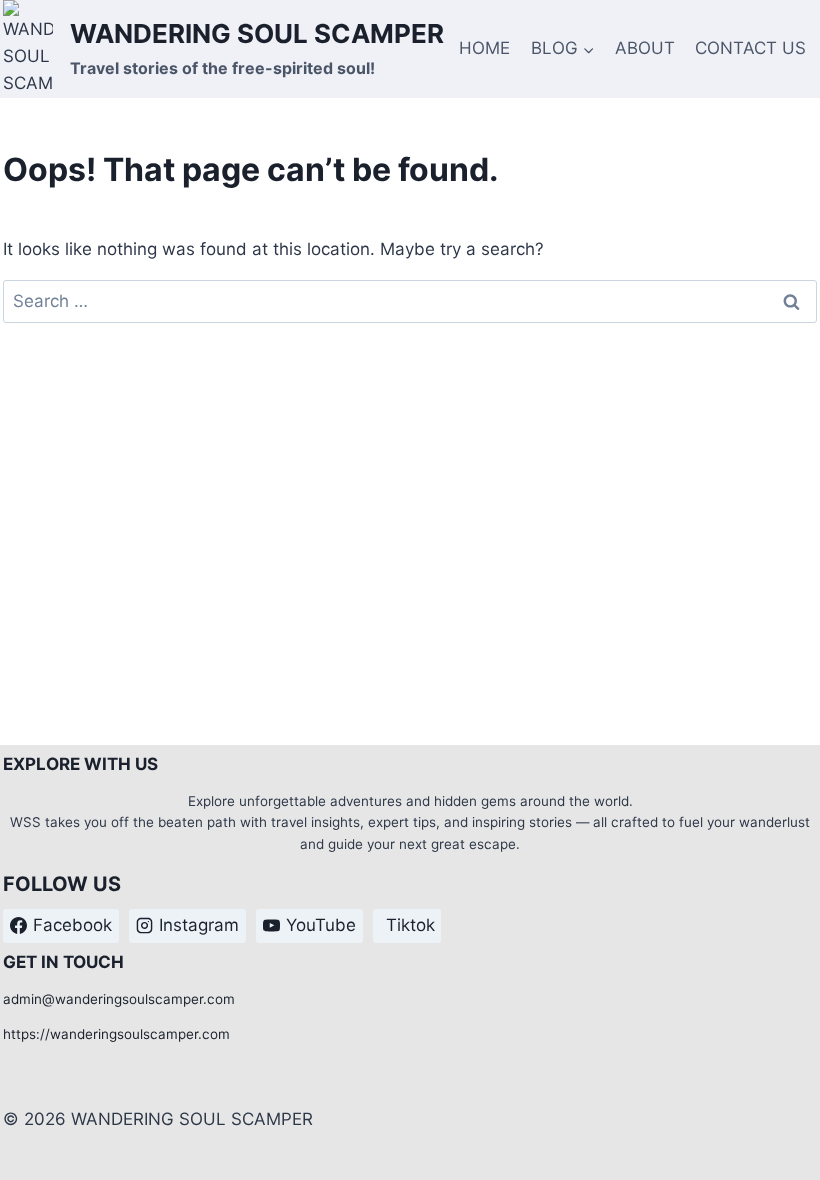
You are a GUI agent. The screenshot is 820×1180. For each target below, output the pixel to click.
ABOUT (645, 48)
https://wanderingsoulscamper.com (116, 1034)
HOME (484, 48)
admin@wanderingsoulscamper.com (119, 999)
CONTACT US (750, 48)
